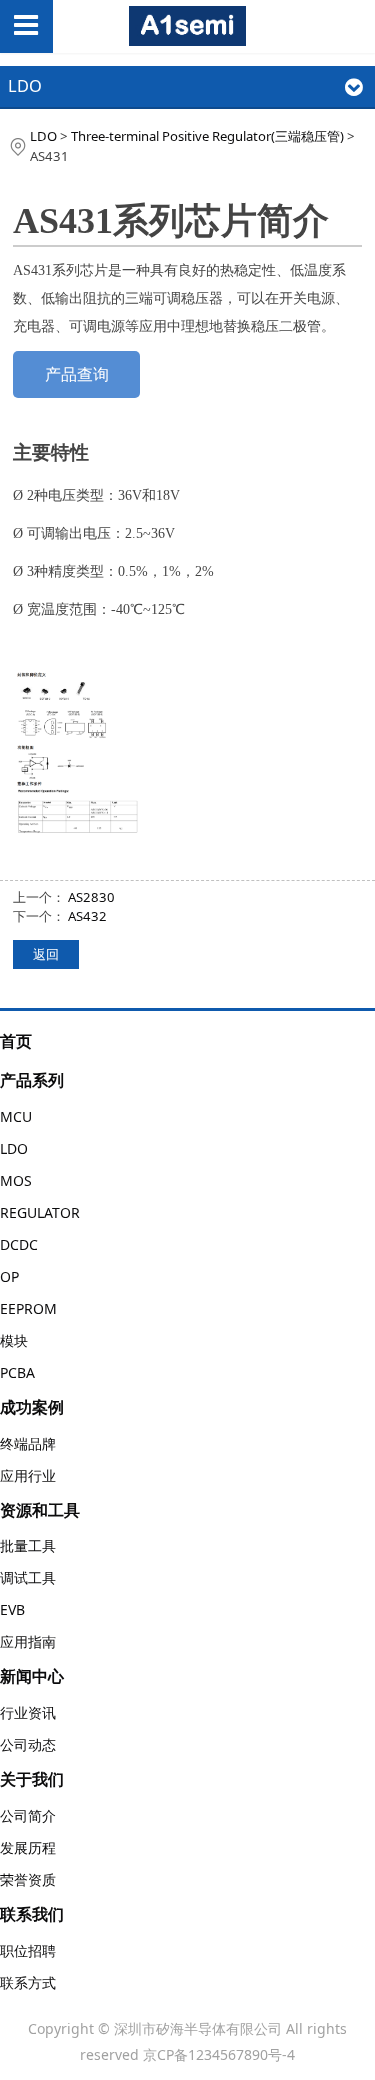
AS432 (87, 916)
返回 (46, 954)
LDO (43, 136)
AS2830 (91, 897)
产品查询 (77, 374)
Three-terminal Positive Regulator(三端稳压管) (207, 136)
